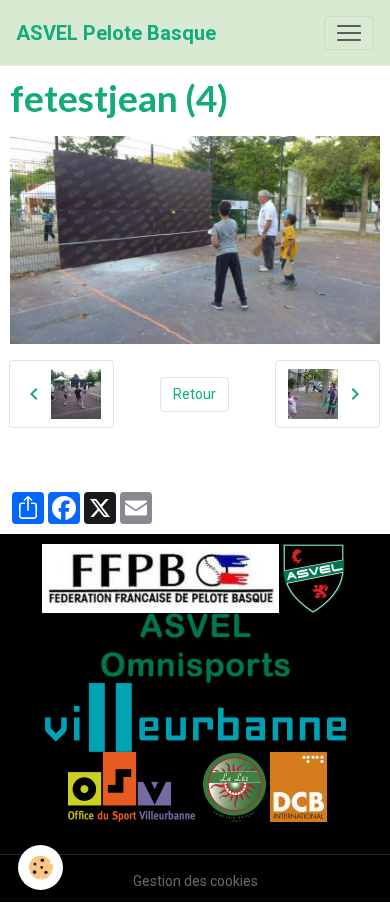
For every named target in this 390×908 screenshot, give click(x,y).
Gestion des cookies (195, 881)
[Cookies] (40, 867)
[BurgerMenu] (349, 33)
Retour (194, 394)
